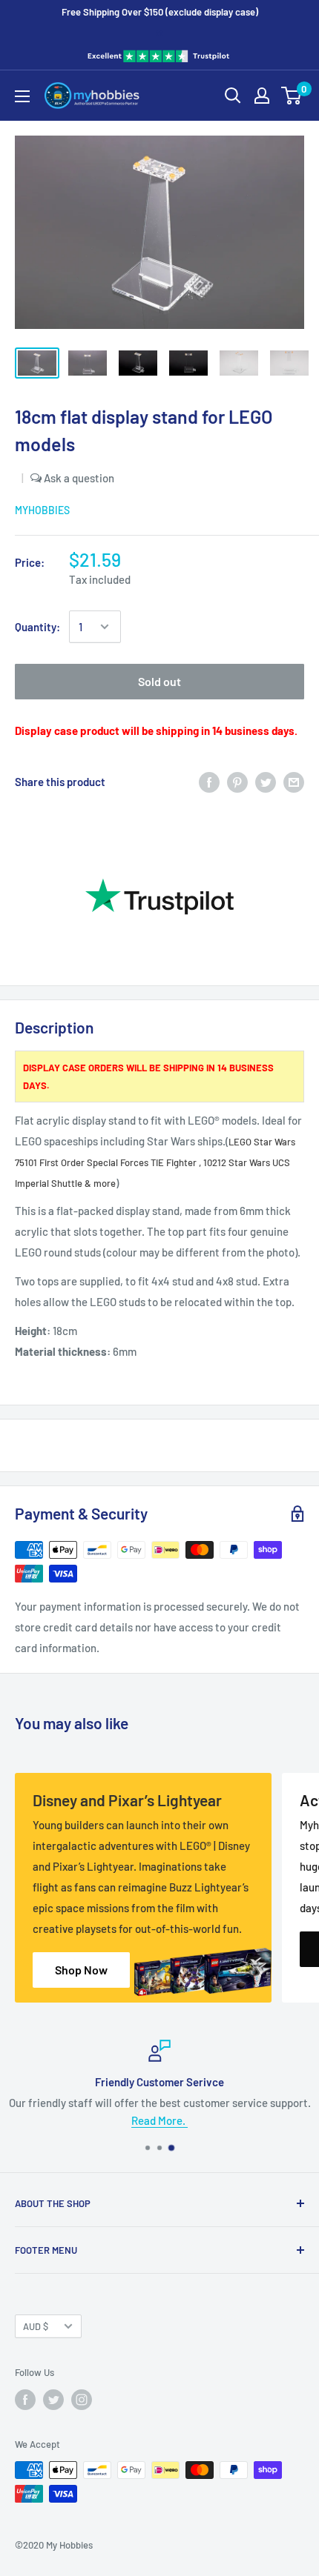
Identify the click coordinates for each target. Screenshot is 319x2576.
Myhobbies (42, 510)
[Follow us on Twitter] (53, 2400)
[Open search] (233, 96)
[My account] (262, 96)
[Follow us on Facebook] (25, 2400)
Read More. (159, 2120)
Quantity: (37, 627)
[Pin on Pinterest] (237, 782)
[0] (292, 96)
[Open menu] (22, 96)
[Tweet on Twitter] (266, 782)
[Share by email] (294, 782)
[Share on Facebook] (209, 782)
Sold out (159, 681)
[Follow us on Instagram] (82, 2400)
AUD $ (36, 2326)
